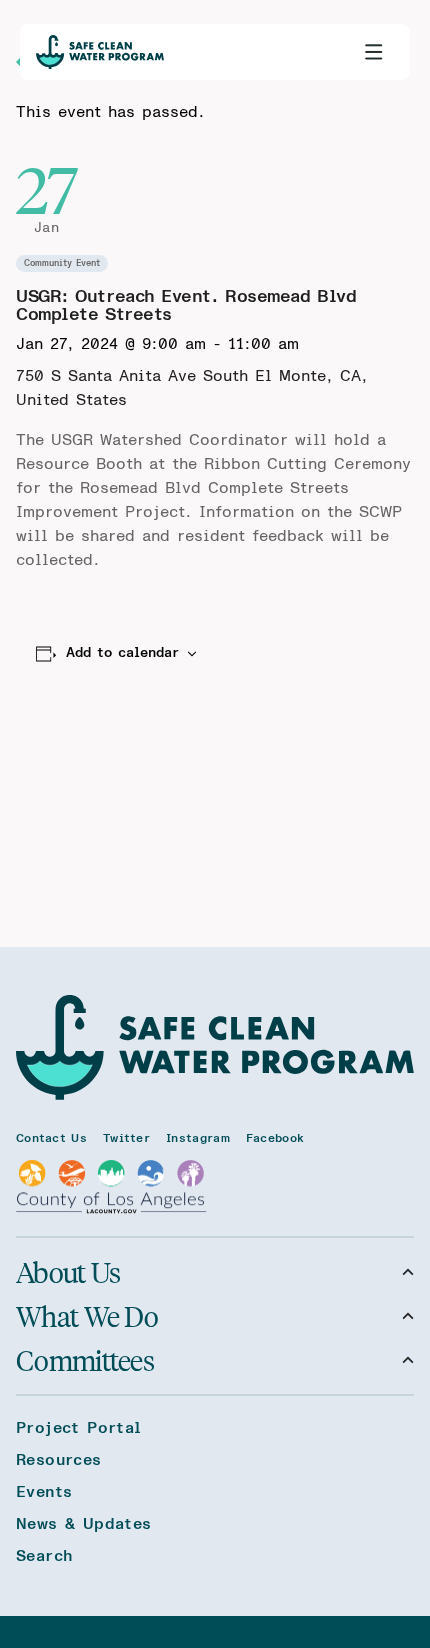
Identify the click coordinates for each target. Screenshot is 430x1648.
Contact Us (51, 1138)
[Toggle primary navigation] (374, 52)
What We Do (87, 1316)
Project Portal (79, 1428)
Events (44, 1492)
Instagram (198, 1138)
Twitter (126, 1138)
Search (44, 1556)
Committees (85, 1360)
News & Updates (84, 1524)
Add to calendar (122, 653)
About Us (68, 1272)
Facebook (275, 1138)
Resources (59, 1460)
